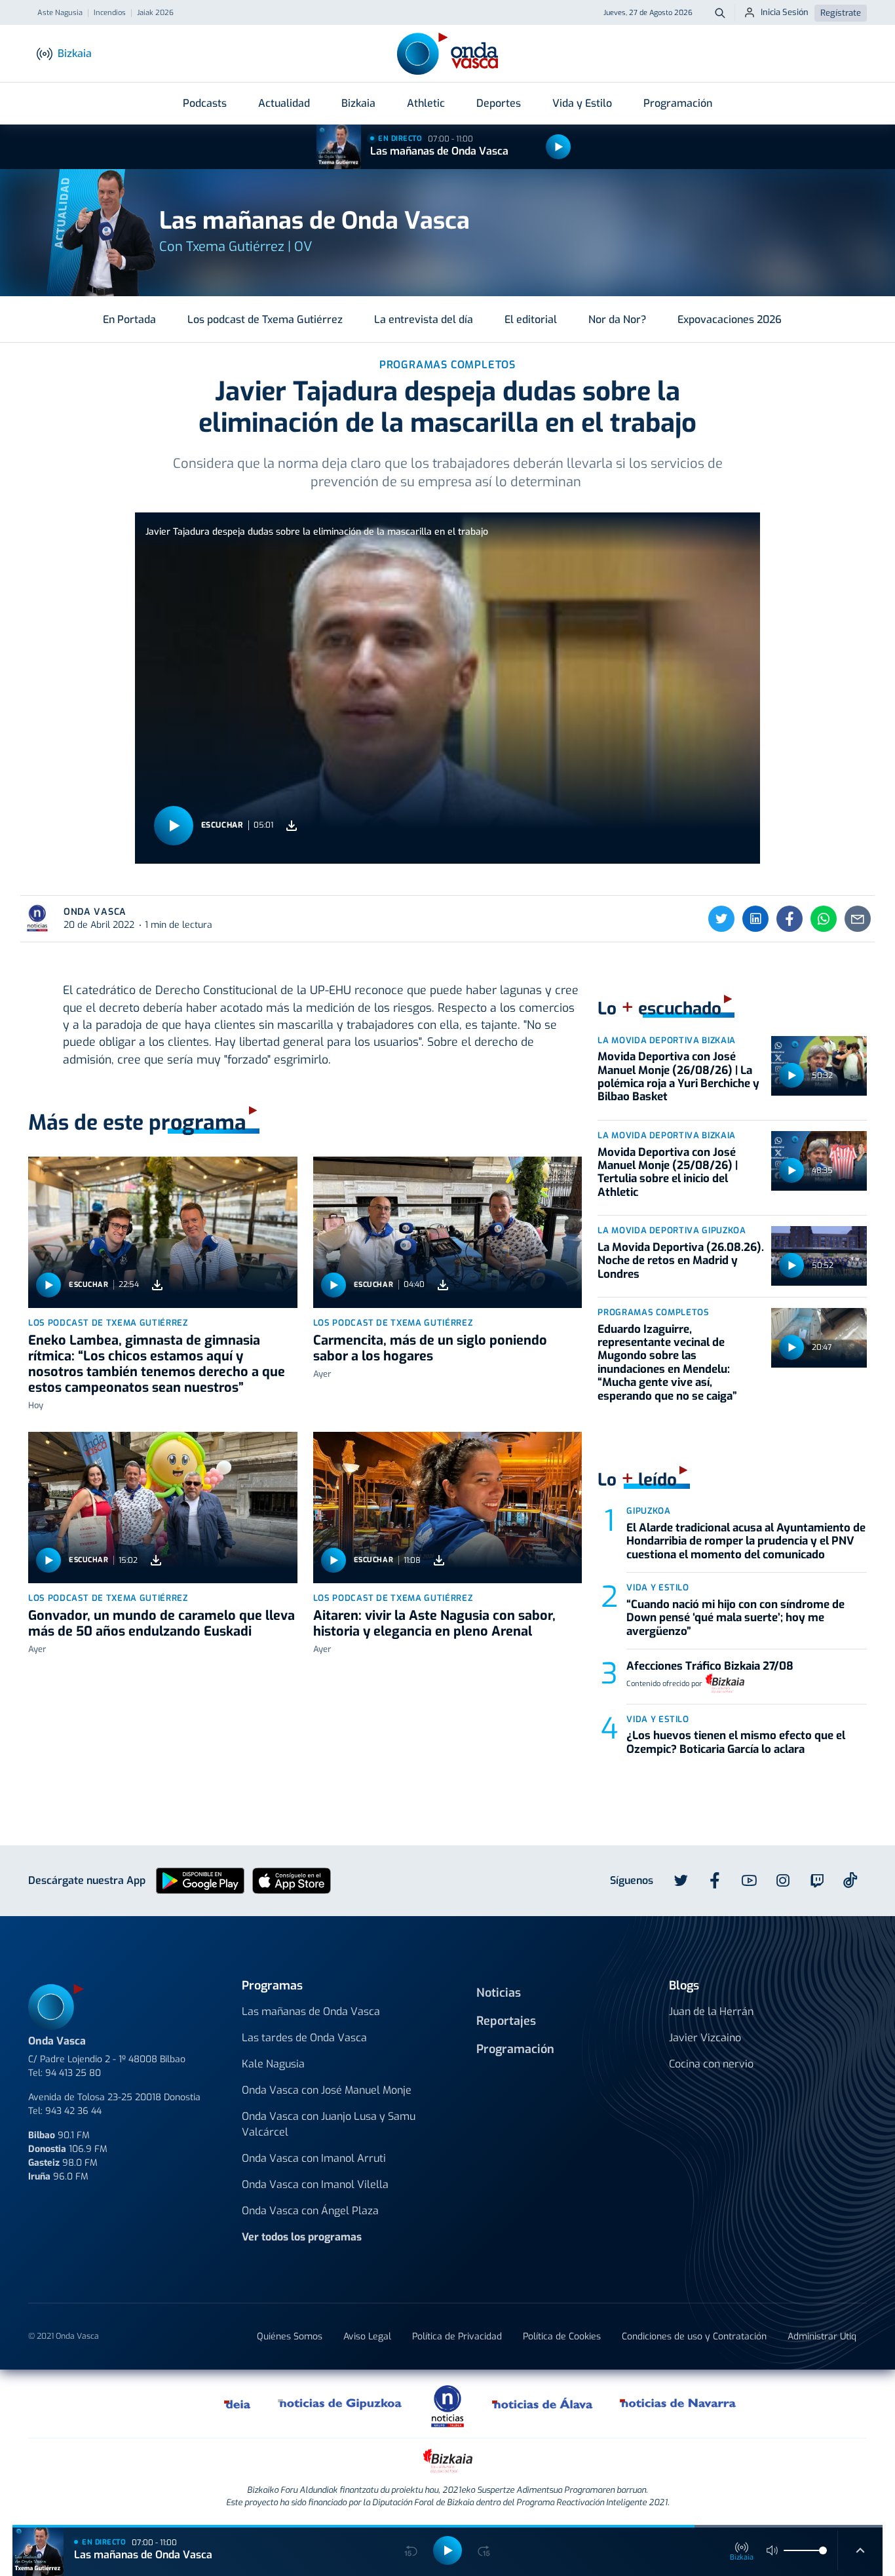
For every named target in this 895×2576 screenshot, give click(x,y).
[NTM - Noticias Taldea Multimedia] (447, 2405)
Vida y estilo (657, 1587)
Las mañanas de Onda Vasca (439, 151)
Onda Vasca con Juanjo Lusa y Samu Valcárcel (329, 2124)
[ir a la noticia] (163, 1232)
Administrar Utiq (822, 2336)
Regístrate (841, 13)
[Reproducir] (558, 147)
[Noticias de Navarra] (678, 2404)
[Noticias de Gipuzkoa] (340, 2404)
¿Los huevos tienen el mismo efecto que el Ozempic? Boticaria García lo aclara (736, 1742)
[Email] (858, 919)
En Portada (129, 319)
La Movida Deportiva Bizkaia (667, 1040)
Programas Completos (653, 1312)
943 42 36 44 (73, 2111)
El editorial (531, 319)
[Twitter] (721, 919)
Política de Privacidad (457, 2336)
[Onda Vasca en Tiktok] (850, 1880)
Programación (678, 103)
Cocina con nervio (711, 2064)
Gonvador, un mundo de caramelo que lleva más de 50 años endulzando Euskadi (162, 1624)
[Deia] (238, 2404)
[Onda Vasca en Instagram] (783, 1881)
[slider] (823, 2550)
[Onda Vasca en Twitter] (681, 1881)
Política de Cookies (562, 2336)
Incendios (110, 13)
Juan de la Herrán (711, 2011)
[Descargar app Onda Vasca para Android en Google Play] (200, 1880)
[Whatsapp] (824, 919)
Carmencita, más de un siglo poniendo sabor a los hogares (430, 1348)
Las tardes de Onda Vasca (304, 2038)
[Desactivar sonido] (772, 2550)
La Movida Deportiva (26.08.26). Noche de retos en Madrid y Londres (681, 1261)
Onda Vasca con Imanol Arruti (314, 2158)
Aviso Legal (367, 2336)
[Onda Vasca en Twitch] (817, 1881)
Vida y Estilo (582, 103)
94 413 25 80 (73, 2073)
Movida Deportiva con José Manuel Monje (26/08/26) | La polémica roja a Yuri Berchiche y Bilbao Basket (678, 1077)
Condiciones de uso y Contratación (694, 2336)
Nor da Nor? (617, 319)
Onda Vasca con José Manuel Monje (327, 2090)
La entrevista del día (424, 319)
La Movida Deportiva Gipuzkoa (672, 1230)
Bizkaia (358, 103)
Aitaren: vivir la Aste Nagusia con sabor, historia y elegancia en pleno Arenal (434, 1624)
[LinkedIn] (755, 919)
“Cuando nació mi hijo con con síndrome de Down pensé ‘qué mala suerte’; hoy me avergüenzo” (735, 1618)
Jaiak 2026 (155, 13)
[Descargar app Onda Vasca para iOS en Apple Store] (292, 1880)
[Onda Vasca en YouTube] (749, 1881)
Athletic (426, 103)
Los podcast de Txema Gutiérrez (265, 319)
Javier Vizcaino (705, 2038)
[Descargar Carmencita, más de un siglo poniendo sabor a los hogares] (443, 1285)
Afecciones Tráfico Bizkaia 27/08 (710, 1666)
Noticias (499, 1993)
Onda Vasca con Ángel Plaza (310, 2211)
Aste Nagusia (60, 13)
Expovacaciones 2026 (730, 319)
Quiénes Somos (290, 2336)
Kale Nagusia (273, 2064)
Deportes (499, 103)
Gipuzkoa (648, 1511)
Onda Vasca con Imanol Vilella (315, 2184)
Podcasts (205, 103)
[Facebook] (790, 919)
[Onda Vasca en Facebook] (715, 1881)
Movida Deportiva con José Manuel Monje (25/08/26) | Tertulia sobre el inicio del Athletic (668, 1172)
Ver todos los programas (302, 2237)
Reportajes (506, 2021)
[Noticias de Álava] (543, 2404)
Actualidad (284, 103)
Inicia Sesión (785, 12)
